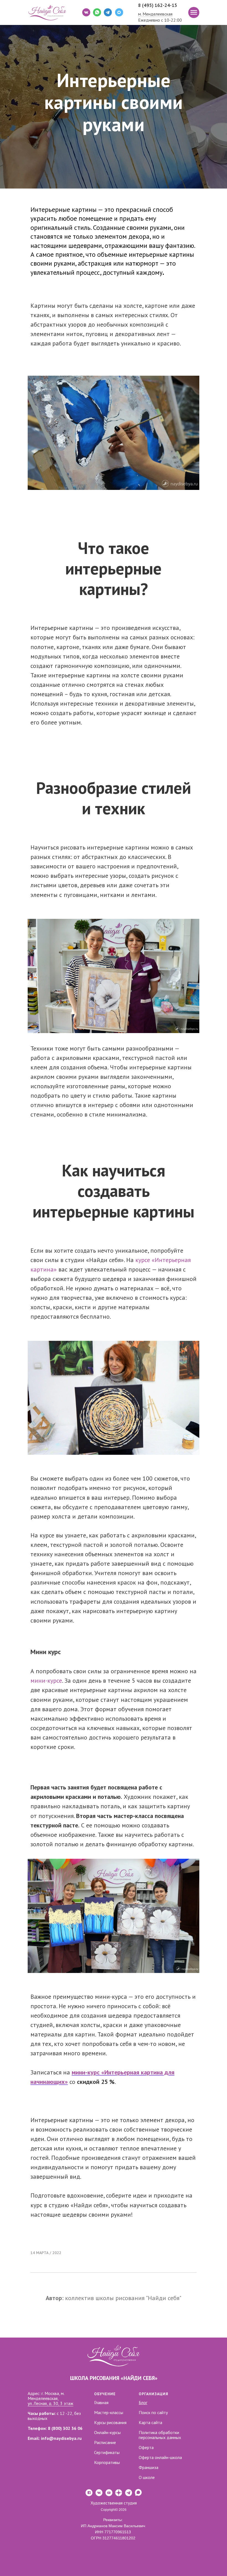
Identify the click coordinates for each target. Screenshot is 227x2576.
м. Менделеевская (155, 14)
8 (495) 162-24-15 (158, 5)
